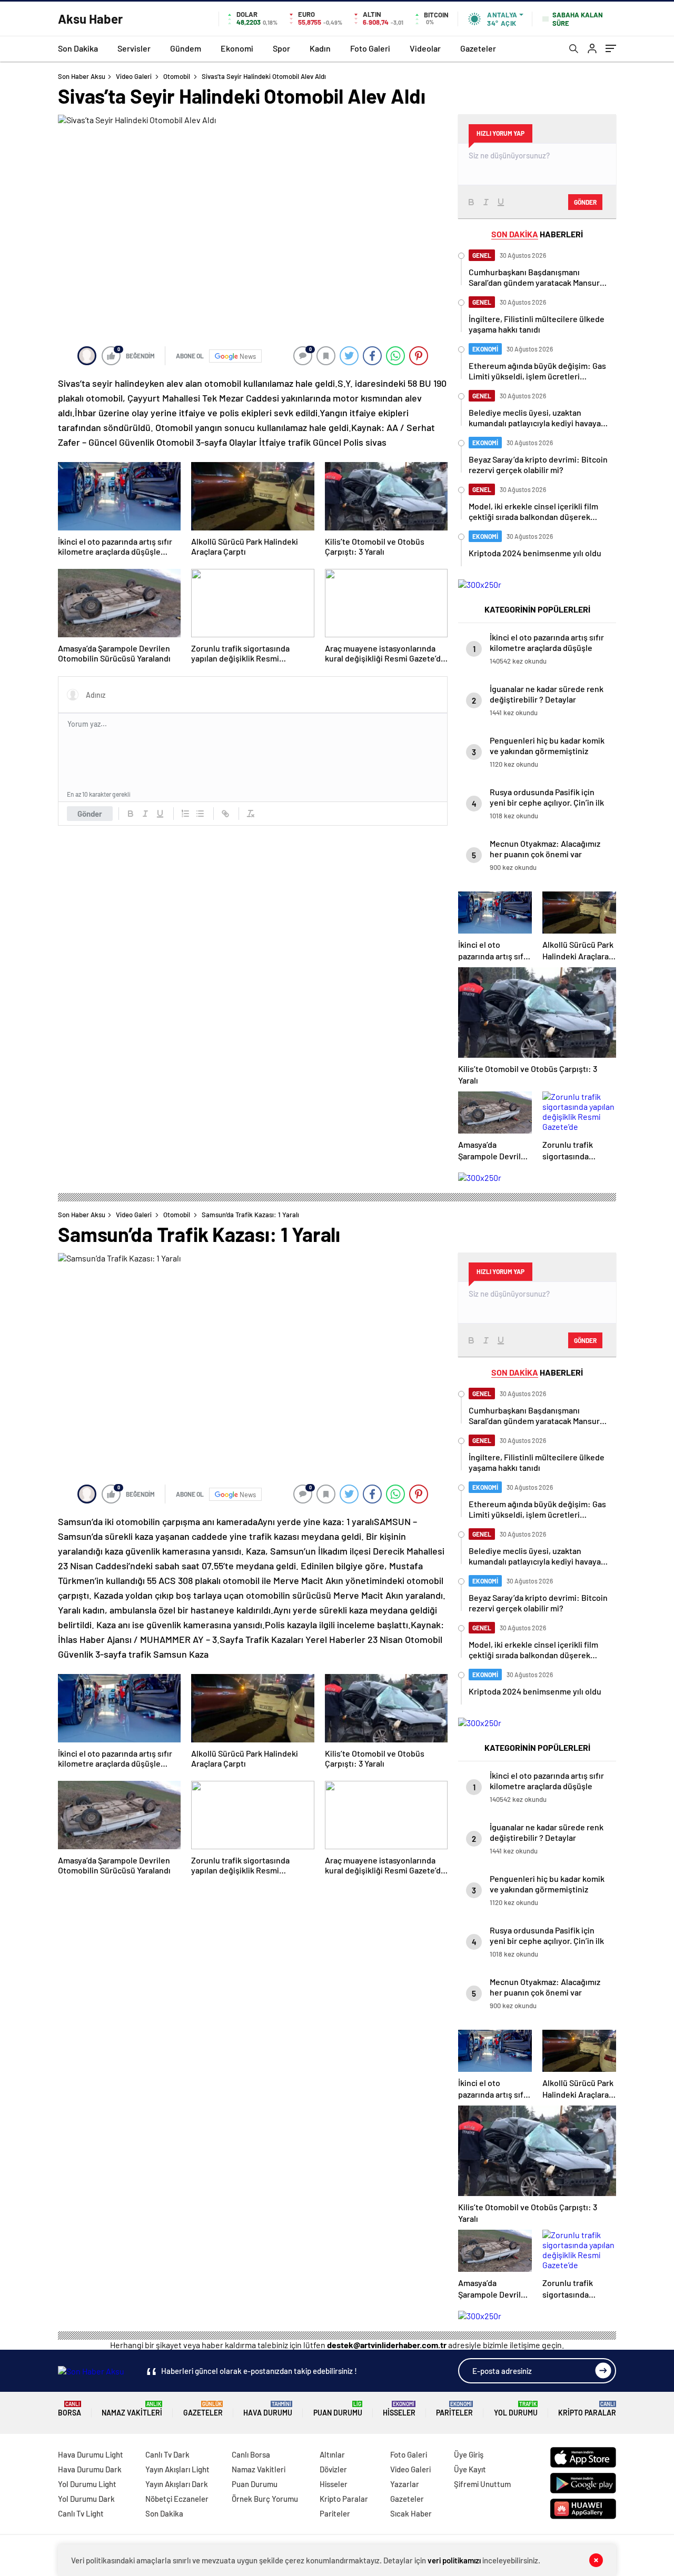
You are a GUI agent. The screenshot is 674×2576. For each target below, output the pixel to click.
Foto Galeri (370, 48)
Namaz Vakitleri (132, 2409)
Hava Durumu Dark (90, 2469)
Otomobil (177, 76)
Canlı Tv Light (81, 2513)
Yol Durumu (516, 2409)
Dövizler (333, 2469)
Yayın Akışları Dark (177, 2484)
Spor (281, 48)
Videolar (425, 48)
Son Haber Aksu (82, 76)
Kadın (320, 48)
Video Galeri (134, 76)
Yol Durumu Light (87, 2484)
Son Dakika (78, 48)
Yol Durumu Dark (86, 2499)
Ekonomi (237, 48)
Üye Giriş (469, 2454)
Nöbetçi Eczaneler (177, 2499)
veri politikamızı (454, 2560)
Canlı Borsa (251, 2454)
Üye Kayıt (470, 2469)
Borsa (70, 2409)
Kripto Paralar (587, 2409)
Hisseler (399, 2409)
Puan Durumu (338, 2409)
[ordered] (185, 814)
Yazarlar (405, 2484)
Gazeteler (478, 48)
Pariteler (454, 2409)
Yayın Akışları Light (177, 2469)
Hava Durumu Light (91, 2454)
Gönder (90, 814)
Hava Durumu (268, 2409)
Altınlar (332, 2454)
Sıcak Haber (411, 2513)
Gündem (186, 48)
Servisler (134, 48)
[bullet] (200, 814)
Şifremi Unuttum (482, 2484)
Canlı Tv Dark (167, 2454)
